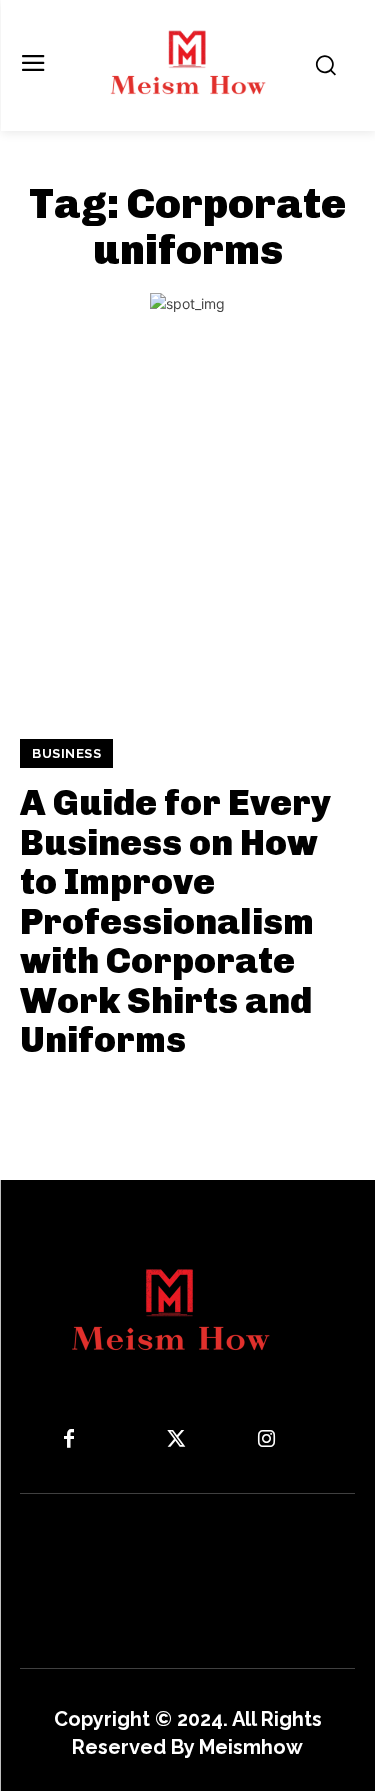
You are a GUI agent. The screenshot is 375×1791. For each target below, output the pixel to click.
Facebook (127, 1439)
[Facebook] (69, 1440)
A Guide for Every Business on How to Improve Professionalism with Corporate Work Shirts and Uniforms (175, 921)
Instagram (324, 1439)
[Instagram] (266, 1440)
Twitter (226, 1439)
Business (66, 753)
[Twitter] (176, 1440)
